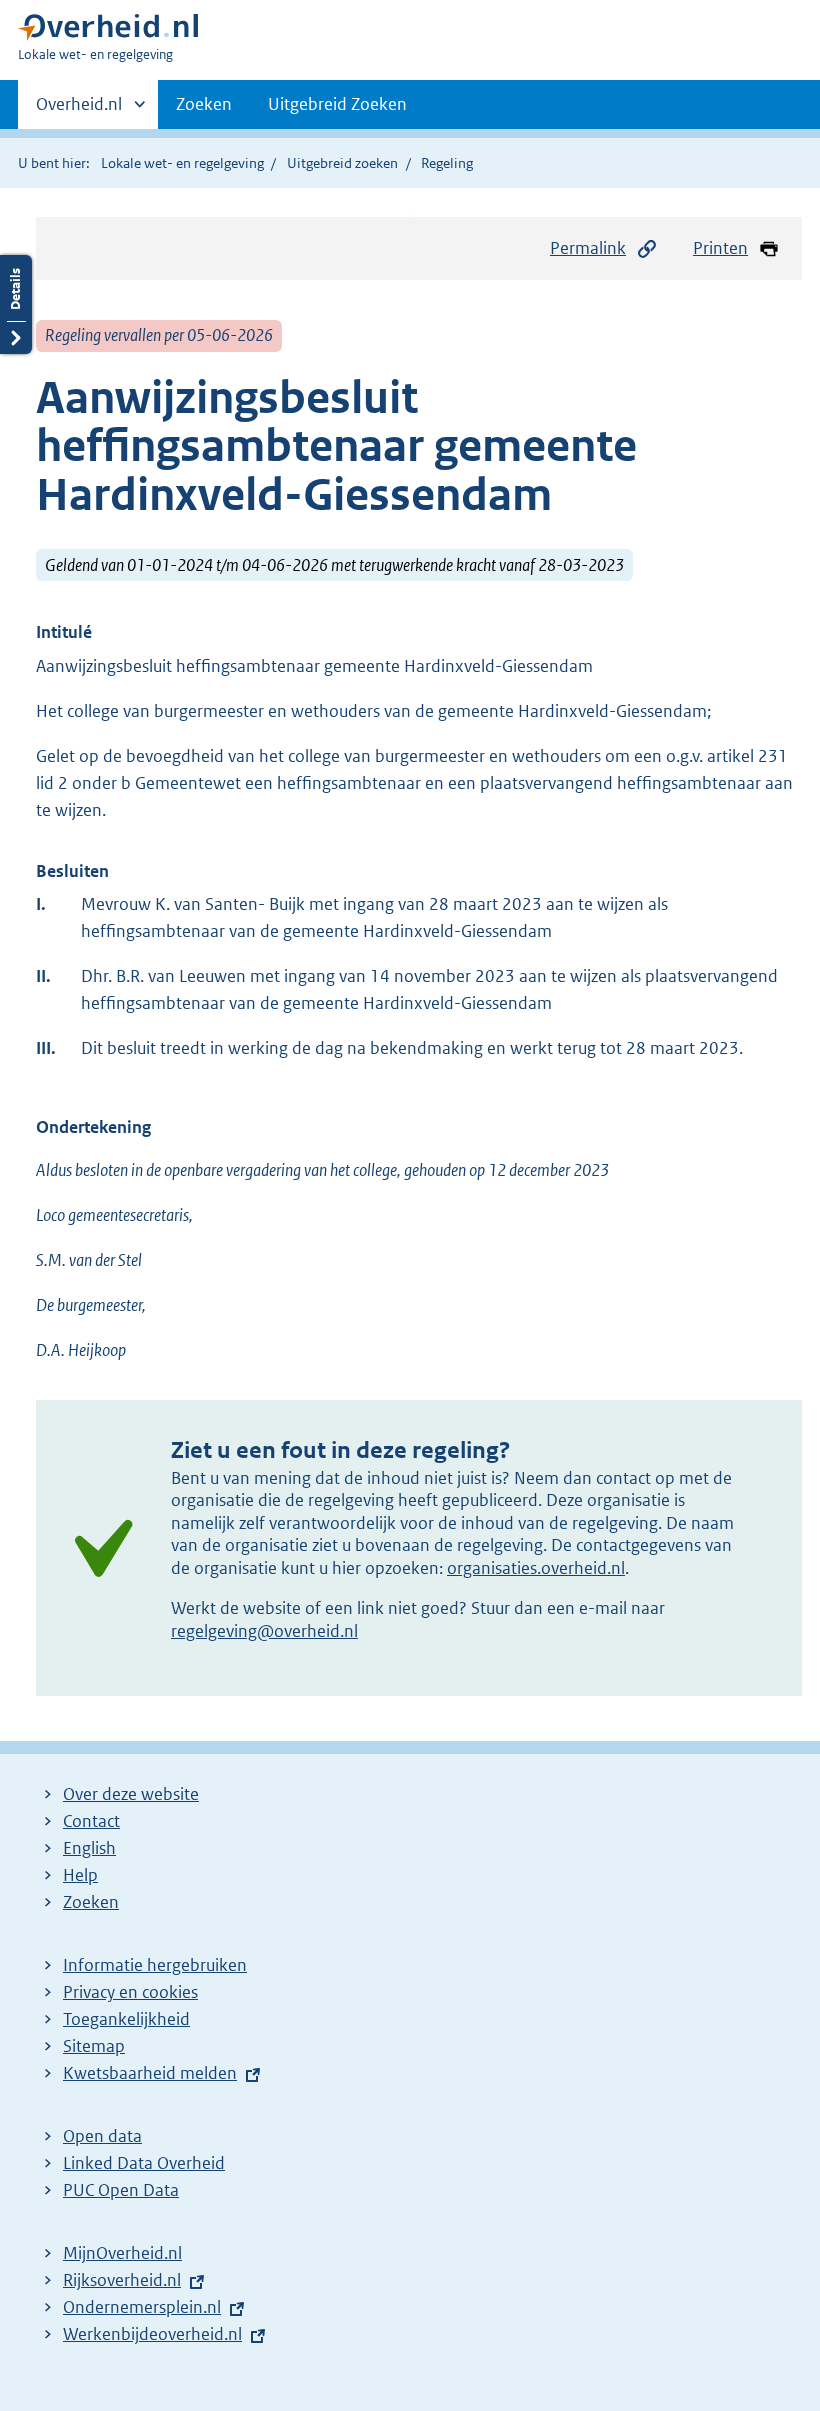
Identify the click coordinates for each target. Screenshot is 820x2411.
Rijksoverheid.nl (122, 2280)
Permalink (588, 248)
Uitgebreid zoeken (342, 163)
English (89, 1848)
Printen (720, 248)
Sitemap (94, 2046)
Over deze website (131, 1794)
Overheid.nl (79, 111)
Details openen (16, 304)
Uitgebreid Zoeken (337, 104)
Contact (91, 1821)
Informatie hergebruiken (155, 1965)
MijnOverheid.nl (122, 2253)
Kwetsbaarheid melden (150, 2073)
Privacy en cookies (130, 1992)
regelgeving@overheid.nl (264, 1631)
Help (80, 1875)
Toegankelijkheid (126, 2019)
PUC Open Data (121, 2190)
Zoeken (204, 104)
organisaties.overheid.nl (536, 1568)
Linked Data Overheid (144, 2163)
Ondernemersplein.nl (142, 2307)
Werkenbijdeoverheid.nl (152, 2334)
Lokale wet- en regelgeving (182, 163)
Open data (102, 2136)
